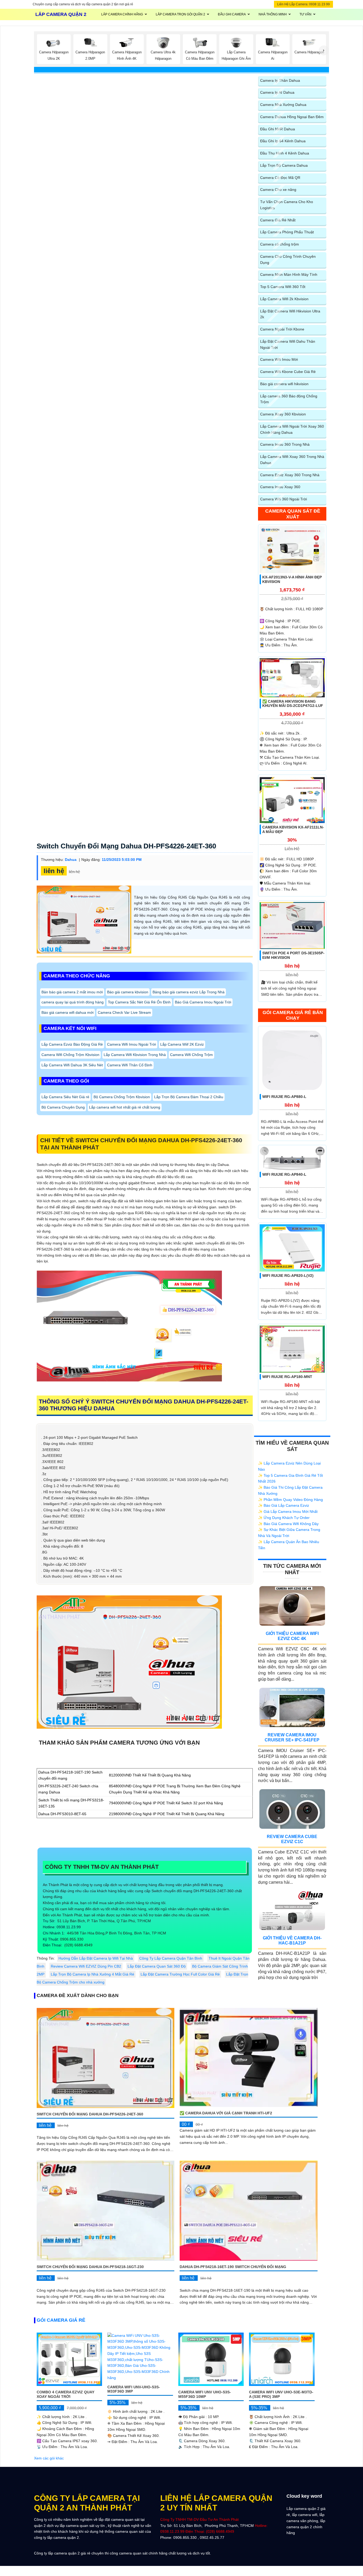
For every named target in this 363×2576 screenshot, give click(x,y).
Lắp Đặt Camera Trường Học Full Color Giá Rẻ (180, 1974)
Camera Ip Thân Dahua (280, 80)
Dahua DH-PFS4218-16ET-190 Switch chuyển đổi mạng (233, 2267)
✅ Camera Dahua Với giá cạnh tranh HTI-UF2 (226, 2113)
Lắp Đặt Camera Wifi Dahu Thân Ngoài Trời (288, 344)
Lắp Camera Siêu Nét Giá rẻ (65, 1097)
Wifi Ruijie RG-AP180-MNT (287, 1377)
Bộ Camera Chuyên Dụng (63, 1107)
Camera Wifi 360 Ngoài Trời (284, 499)
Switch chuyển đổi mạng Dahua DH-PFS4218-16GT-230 (90, 2267)
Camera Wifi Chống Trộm (191, 1055)
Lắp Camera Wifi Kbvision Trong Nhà (135, 1055)
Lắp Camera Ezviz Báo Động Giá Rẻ (72, 1044)
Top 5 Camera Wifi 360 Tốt (283, 287)
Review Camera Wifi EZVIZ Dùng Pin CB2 (86, 1966)
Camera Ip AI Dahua (277, 92)
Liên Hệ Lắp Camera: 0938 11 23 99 (303, 4)
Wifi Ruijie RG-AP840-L (284, 1174)
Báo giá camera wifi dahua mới (67, 1012)
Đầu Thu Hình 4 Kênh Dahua (285, 153)
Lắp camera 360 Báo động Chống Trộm (289, 399)
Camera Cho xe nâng (278, 190)
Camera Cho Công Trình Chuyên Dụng (288, 259)
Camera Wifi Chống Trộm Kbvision (70, 1055)
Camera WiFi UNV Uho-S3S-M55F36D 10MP (205, 2394)
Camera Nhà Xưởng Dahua (283, 105)
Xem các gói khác (49, 2458)
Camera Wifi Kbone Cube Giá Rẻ (288, 372)
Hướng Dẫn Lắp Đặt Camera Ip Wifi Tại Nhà (96, 1958)
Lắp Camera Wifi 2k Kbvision (284, 299)
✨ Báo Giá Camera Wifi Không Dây (288, 1524)
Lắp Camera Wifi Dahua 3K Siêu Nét (72, 1065)
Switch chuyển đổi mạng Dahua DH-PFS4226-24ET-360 (126, 846)
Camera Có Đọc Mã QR (280, 178)
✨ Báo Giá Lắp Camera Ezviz (284, 1505)
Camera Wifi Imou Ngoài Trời (132, 1044)
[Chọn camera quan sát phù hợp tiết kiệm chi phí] (324, 50)
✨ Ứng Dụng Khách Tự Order (284, 1518)
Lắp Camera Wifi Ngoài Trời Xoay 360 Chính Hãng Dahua (292, 429)
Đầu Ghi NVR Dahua (278, 129)
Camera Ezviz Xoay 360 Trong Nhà (290, 475)
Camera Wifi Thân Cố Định (130, 1065)
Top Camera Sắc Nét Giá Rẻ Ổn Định (139, 1002)
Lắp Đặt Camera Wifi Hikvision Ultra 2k (290, 314)
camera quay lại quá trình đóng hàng (73, 1002)
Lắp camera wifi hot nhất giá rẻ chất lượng (125, 1107)
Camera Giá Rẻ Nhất (278, 220)
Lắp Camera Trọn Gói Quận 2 (180, 14)
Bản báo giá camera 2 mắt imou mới (72, 992)
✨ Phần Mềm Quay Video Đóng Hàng (290, 1500)
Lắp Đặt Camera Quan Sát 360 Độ (157, 1966)
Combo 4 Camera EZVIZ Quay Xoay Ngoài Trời (66, 2394)
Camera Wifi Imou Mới (279, 359)
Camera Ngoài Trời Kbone (282, 329)
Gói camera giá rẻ (61, 2320)
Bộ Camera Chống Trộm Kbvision (122, 1097)
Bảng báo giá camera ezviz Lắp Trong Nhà (189, 992)
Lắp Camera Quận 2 (61, 14)
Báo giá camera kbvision (128, 992)
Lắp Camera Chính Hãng (122, 14)
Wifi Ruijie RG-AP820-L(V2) (288, 1276)
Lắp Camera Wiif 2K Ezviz (182, 1044)
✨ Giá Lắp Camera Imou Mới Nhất (288, 1512)
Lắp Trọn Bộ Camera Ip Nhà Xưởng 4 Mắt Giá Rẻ (92, 1974)
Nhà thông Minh (273, 14)
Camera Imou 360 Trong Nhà (285, 444)
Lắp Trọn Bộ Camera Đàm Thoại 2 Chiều (189, 1097)
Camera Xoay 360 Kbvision (283, 414)
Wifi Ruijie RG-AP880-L (284, 1097)
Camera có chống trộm (280, 244)
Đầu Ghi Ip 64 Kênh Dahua (283, 141)
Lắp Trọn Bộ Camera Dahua (284, 165)
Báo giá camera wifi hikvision (284, 384)
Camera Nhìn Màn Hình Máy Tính (289, 274)
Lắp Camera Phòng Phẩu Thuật (287, 232)
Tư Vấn (305, 14)
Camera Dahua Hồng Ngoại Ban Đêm (292, 117)
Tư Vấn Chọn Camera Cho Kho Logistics (287, 205)
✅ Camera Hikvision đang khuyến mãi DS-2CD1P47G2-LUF (293, 704)
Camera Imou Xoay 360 (280, 487)
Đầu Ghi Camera (232, 14)
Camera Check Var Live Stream (124, 1012)
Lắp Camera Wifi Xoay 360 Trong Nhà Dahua (292, 460)
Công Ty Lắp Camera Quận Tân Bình (171, 1958)
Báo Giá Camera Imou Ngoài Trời (203, 1002)
